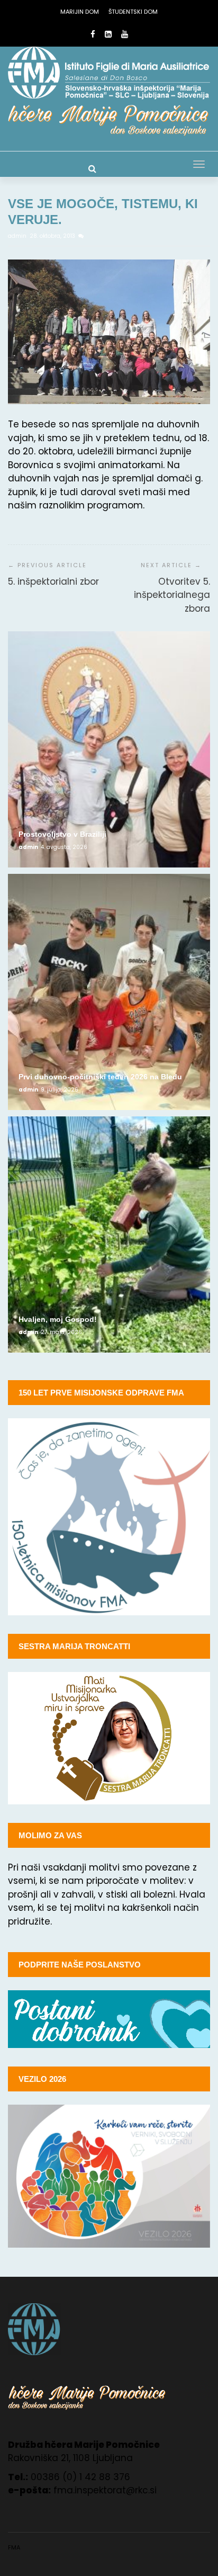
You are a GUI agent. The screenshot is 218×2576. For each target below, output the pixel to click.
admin (18, 236)
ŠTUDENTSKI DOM (133, 12)
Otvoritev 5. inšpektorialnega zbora (172, 595)
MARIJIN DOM (80, 12)
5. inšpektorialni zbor (53, 582)
